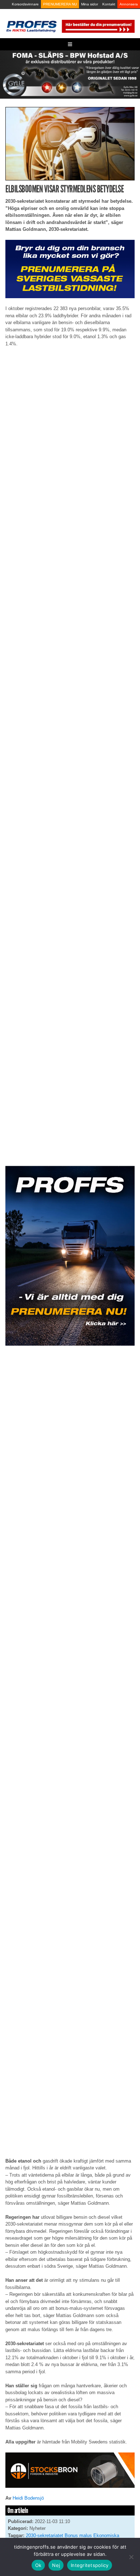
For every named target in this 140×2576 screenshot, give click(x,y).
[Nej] (131, 2557)
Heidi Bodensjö (28, 2498)
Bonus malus (78, 2535)
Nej (56, 2565)
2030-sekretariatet (45, 2535)
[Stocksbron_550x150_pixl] (70, 2470)
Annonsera (129, 4)
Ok (38, 2565)
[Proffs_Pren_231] (70, 268)
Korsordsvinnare (25, 4)
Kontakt (109, 4)
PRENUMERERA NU (60, 4)
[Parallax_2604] (70, 1256)
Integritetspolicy (90, 2565)
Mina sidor (90, 4)
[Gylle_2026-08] (70, 74)
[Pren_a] (98, 26)
